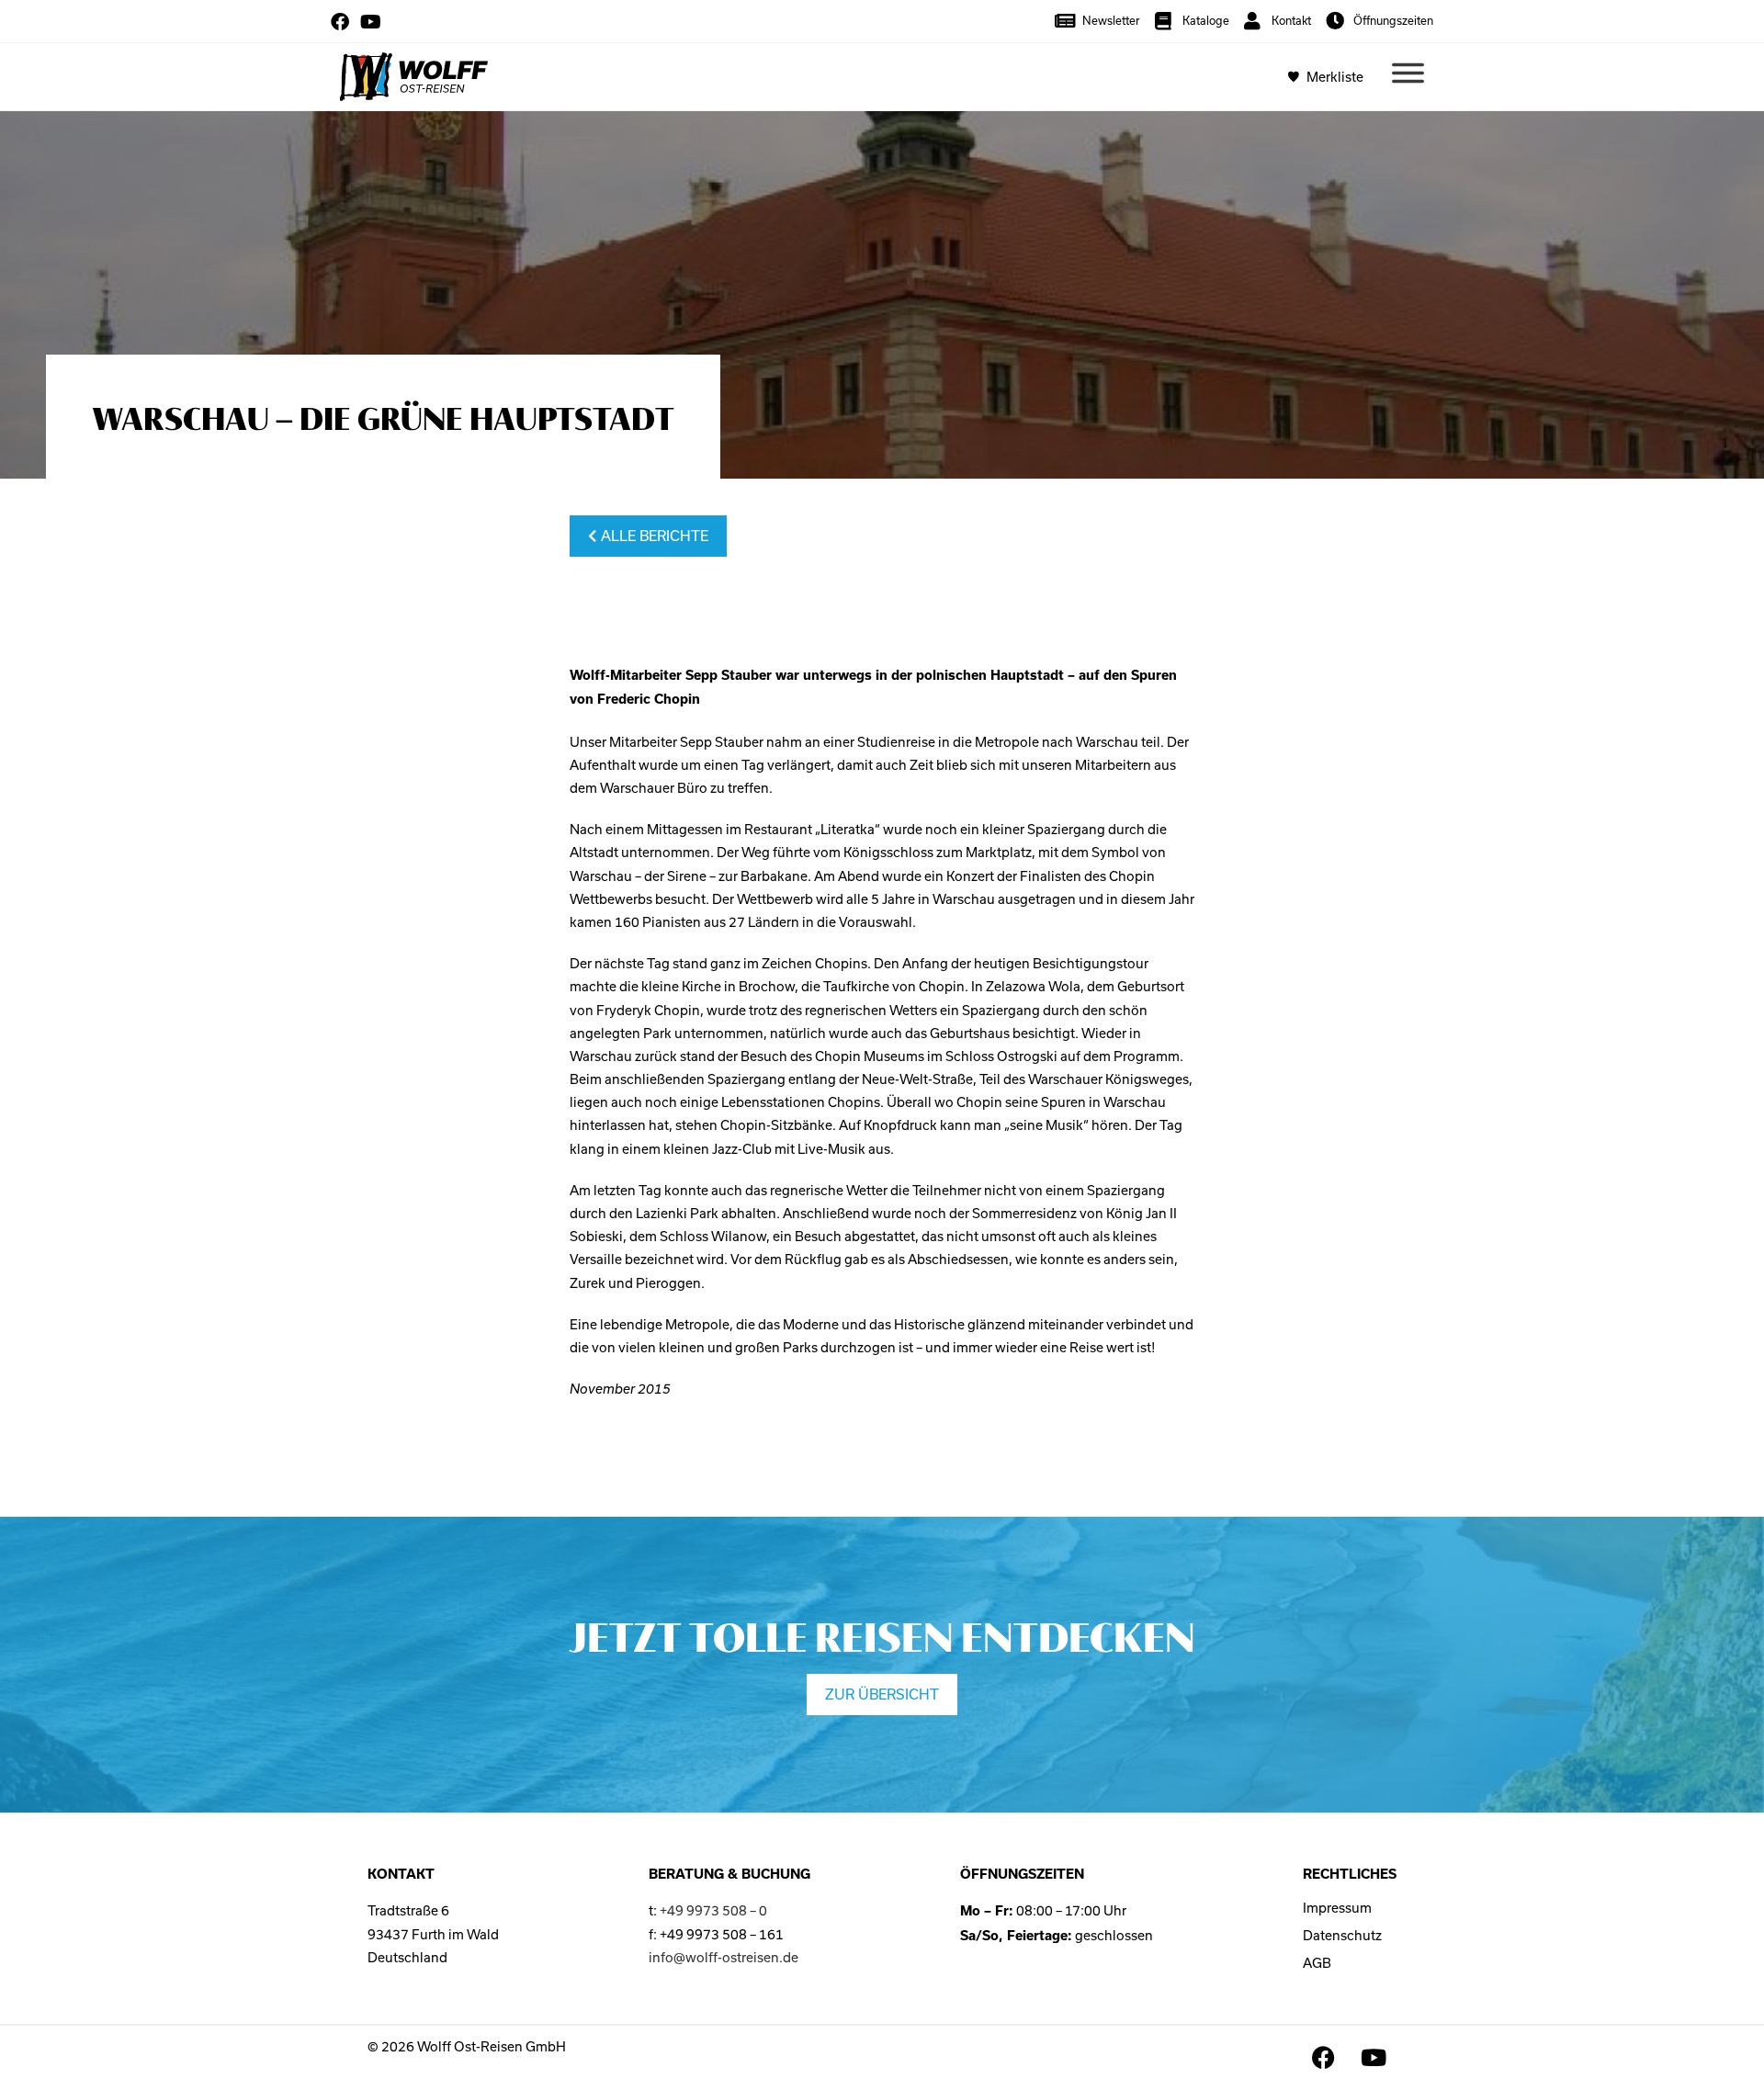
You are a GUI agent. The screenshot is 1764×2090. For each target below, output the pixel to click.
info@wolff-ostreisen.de (724, 1957)
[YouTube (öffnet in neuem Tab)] (371, 22)
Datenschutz (1342, 1935)
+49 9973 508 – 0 (713, 1910)
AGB (1317, 1963)
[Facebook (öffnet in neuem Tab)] (343, 22)
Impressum (1337, 1908)
